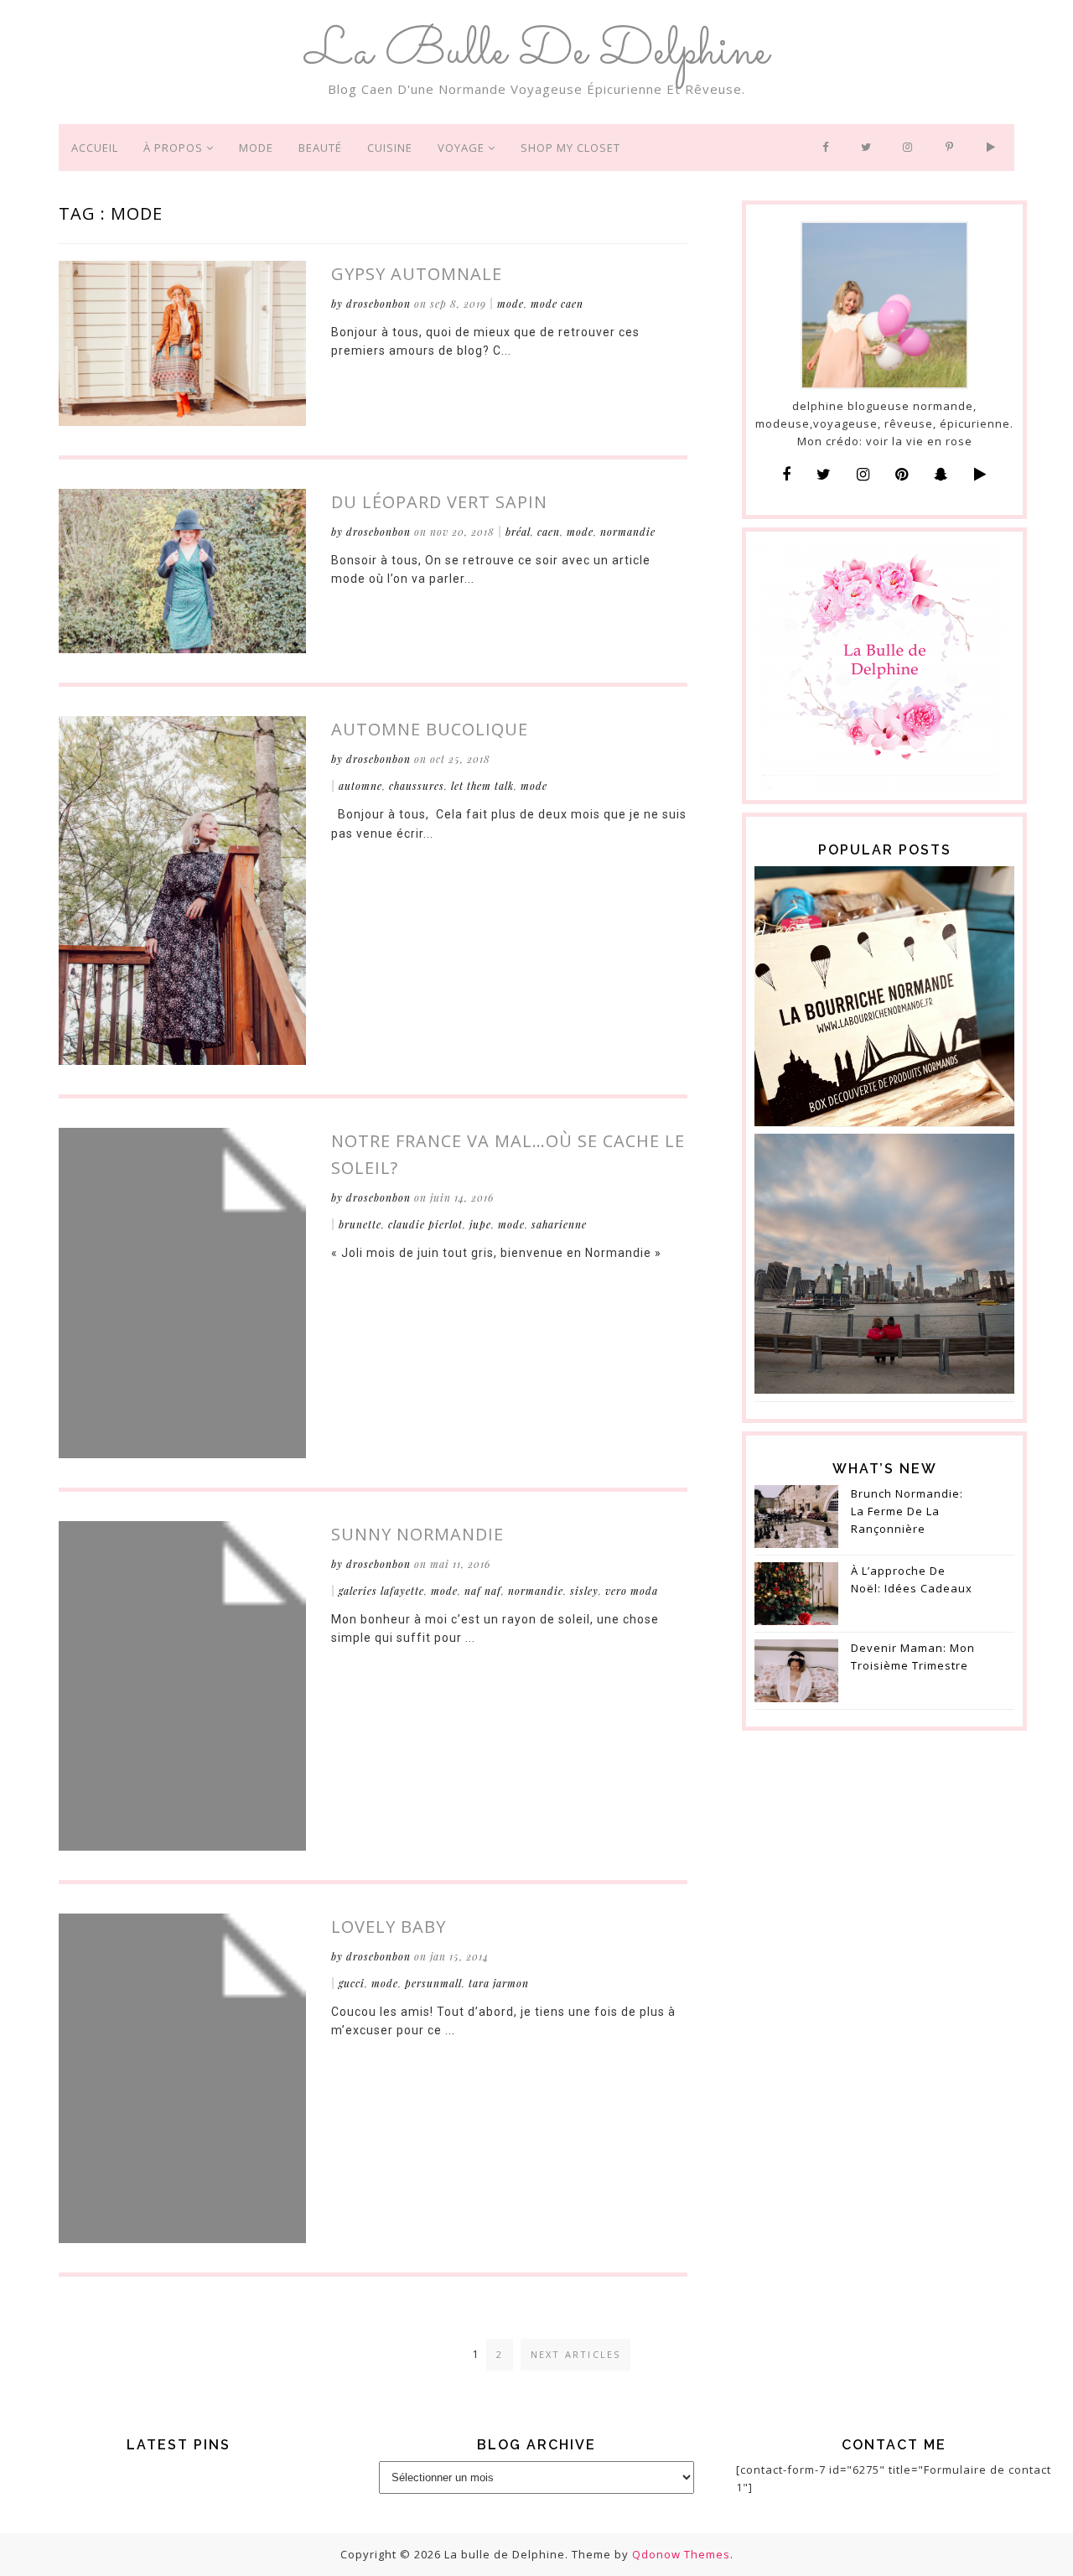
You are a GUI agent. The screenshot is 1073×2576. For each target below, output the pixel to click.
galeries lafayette (381, 1591)
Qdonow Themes (681, 2554)
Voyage (463, 148)
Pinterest (954, 148)
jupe (480, 1224)
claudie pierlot (425, 1224)
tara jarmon (499, 1983)
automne (360, 786)
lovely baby (389, 1927)
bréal (518, 532)
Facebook (829, 148)
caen (549, 532)
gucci (352, 1983)
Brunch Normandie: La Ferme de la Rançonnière (907, 1511)
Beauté (320, 148)
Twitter (869, 148)
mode (511, 304)
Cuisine (390, 148)
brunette (360, 1224)
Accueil (95, 148)
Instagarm (912, 148)
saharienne (559, 1224)
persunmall (433, 1983)
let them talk (482, 786)
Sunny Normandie (417, 1534)
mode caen (557, 304)
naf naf (483, 1591)
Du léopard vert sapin (439, 502)
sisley (584, 1591)
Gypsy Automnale (417, 274)
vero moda (632, 1591)
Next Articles (576, 2354)
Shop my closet (570, 148)
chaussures (417, 786)
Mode (256, 148)
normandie (628, 532)
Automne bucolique (430, 729)
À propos (175, 148)
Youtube (994, 148)
